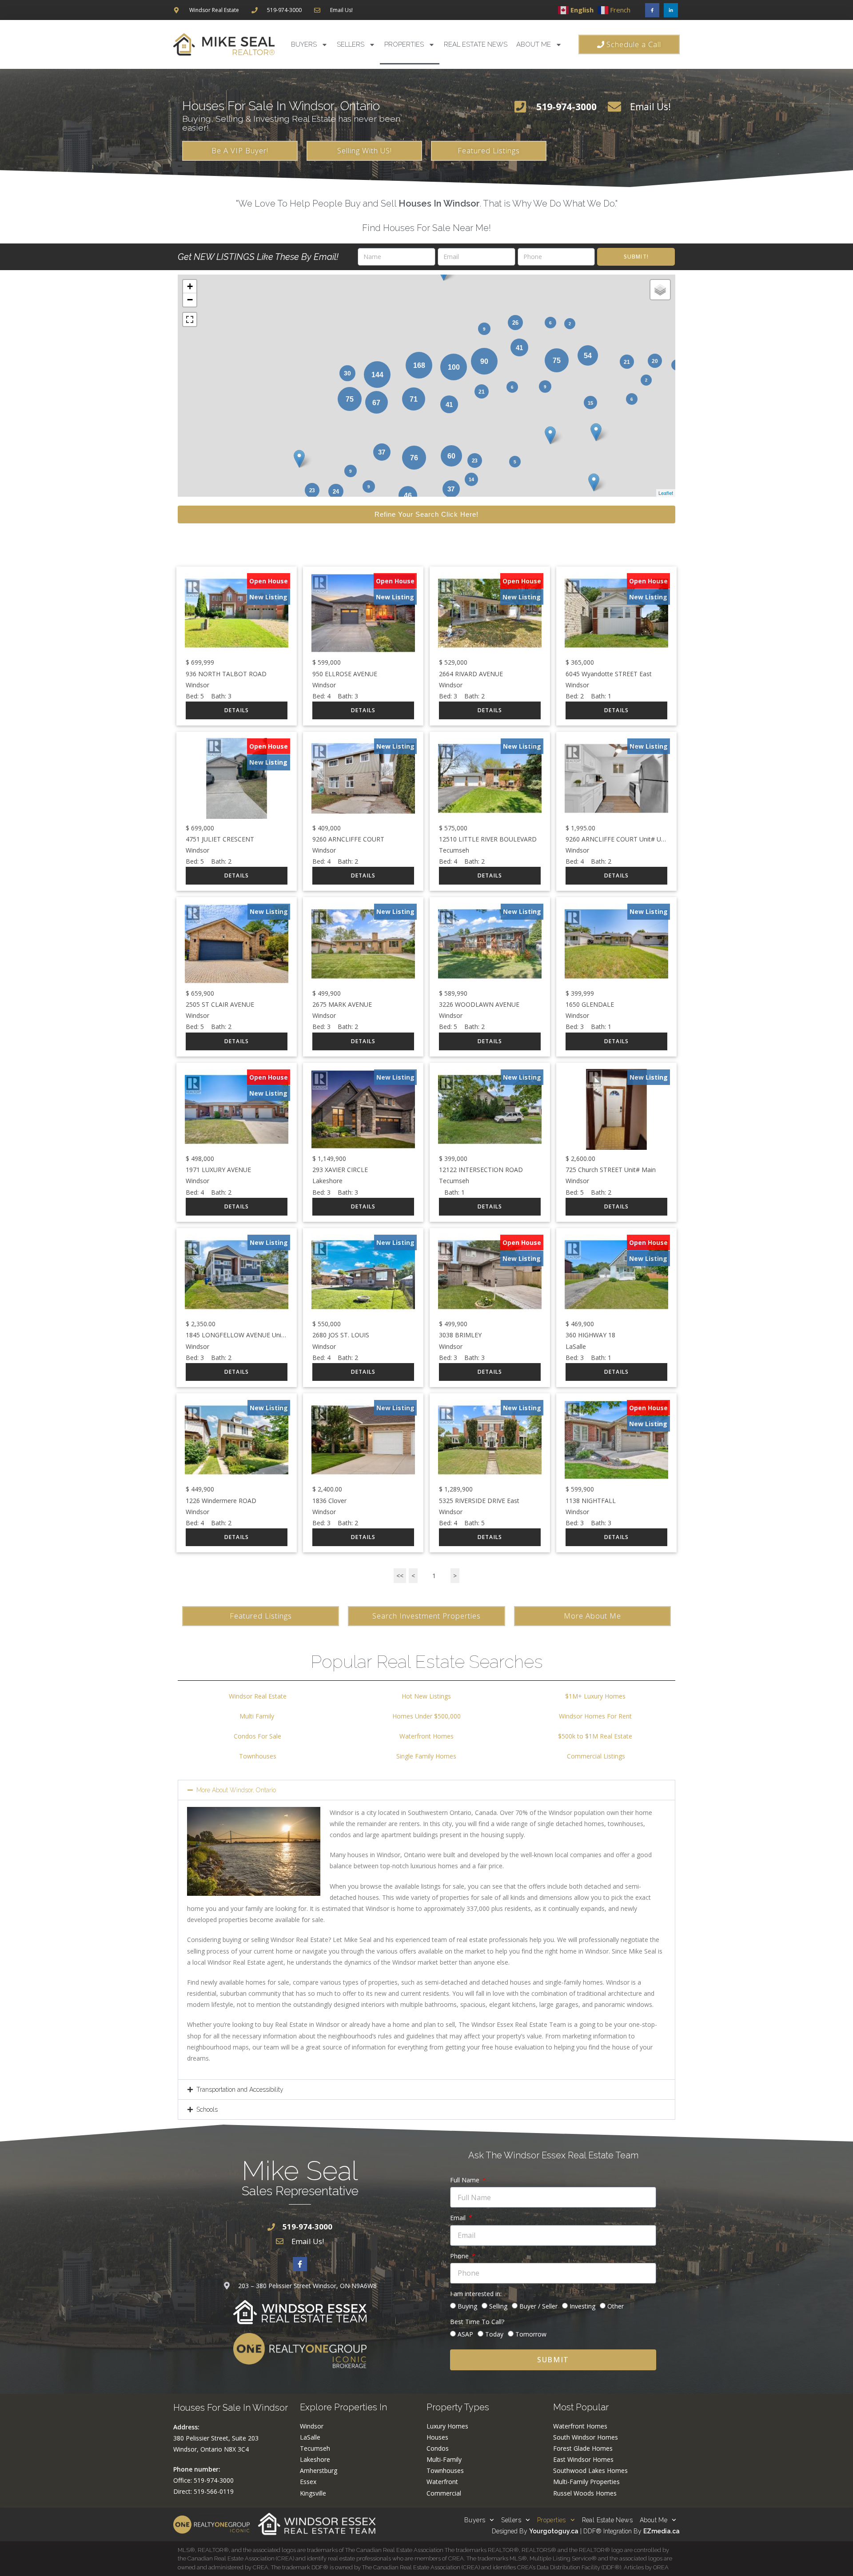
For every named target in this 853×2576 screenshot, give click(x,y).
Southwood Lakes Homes (590, 2470)
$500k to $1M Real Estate (595, 1736)
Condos (438, 2448)
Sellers (351, 44)
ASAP (465, 2334)
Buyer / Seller (538, 2306)
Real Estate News (476, 44)
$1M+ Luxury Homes (595, 1696)
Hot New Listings (426, 1696)
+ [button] (190, 286)
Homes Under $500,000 (426, 1716)
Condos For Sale (257, 1736)
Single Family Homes (426, 1756)
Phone (460, 2256)
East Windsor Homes (583, 2459)
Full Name (466, 2180)
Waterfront (442, 2482)
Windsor (312, 2426)
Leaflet (666, 493)
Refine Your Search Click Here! (426, 514)
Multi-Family (444, 2459)
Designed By (510, 2531)
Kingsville (313, 2493)
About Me (534, 44)
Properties (404, 44)
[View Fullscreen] (190, 319)
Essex (308, 2482)
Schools (207, 2109)
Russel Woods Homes (585, 2493)
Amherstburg (319, 2470)
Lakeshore (315, 2459)
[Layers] (660, 290)
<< (400, 1576)
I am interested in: (476, 2294)
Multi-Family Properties (586, 2482)
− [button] (190, 300)
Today (494, 2334)
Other (616, 2306)
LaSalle (310, 2437)
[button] (426, 1790)
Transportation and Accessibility (240, 2090)
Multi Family (258, 1716)
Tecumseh (315, 2448)
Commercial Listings (596, 1756)
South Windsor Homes (586, 2437)
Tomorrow (531, 2334)
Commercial (444, 2493)
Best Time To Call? (477, 2322)
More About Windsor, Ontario (236, 1790)
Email (459, 2218)
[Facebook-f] (652, 10)
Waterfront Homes (426, 1736)
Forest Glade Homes (583, 2448)
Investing (582, 2306)
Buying (467, 2306)
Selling (498, 2306)
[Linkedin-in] (671, 10)
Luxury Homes (447, 2426)
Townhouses (258, 1756)
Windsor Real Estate (258, 1696)
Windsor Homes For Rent (595, 1716)
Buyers (304, 44)
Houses (437, 2437)
